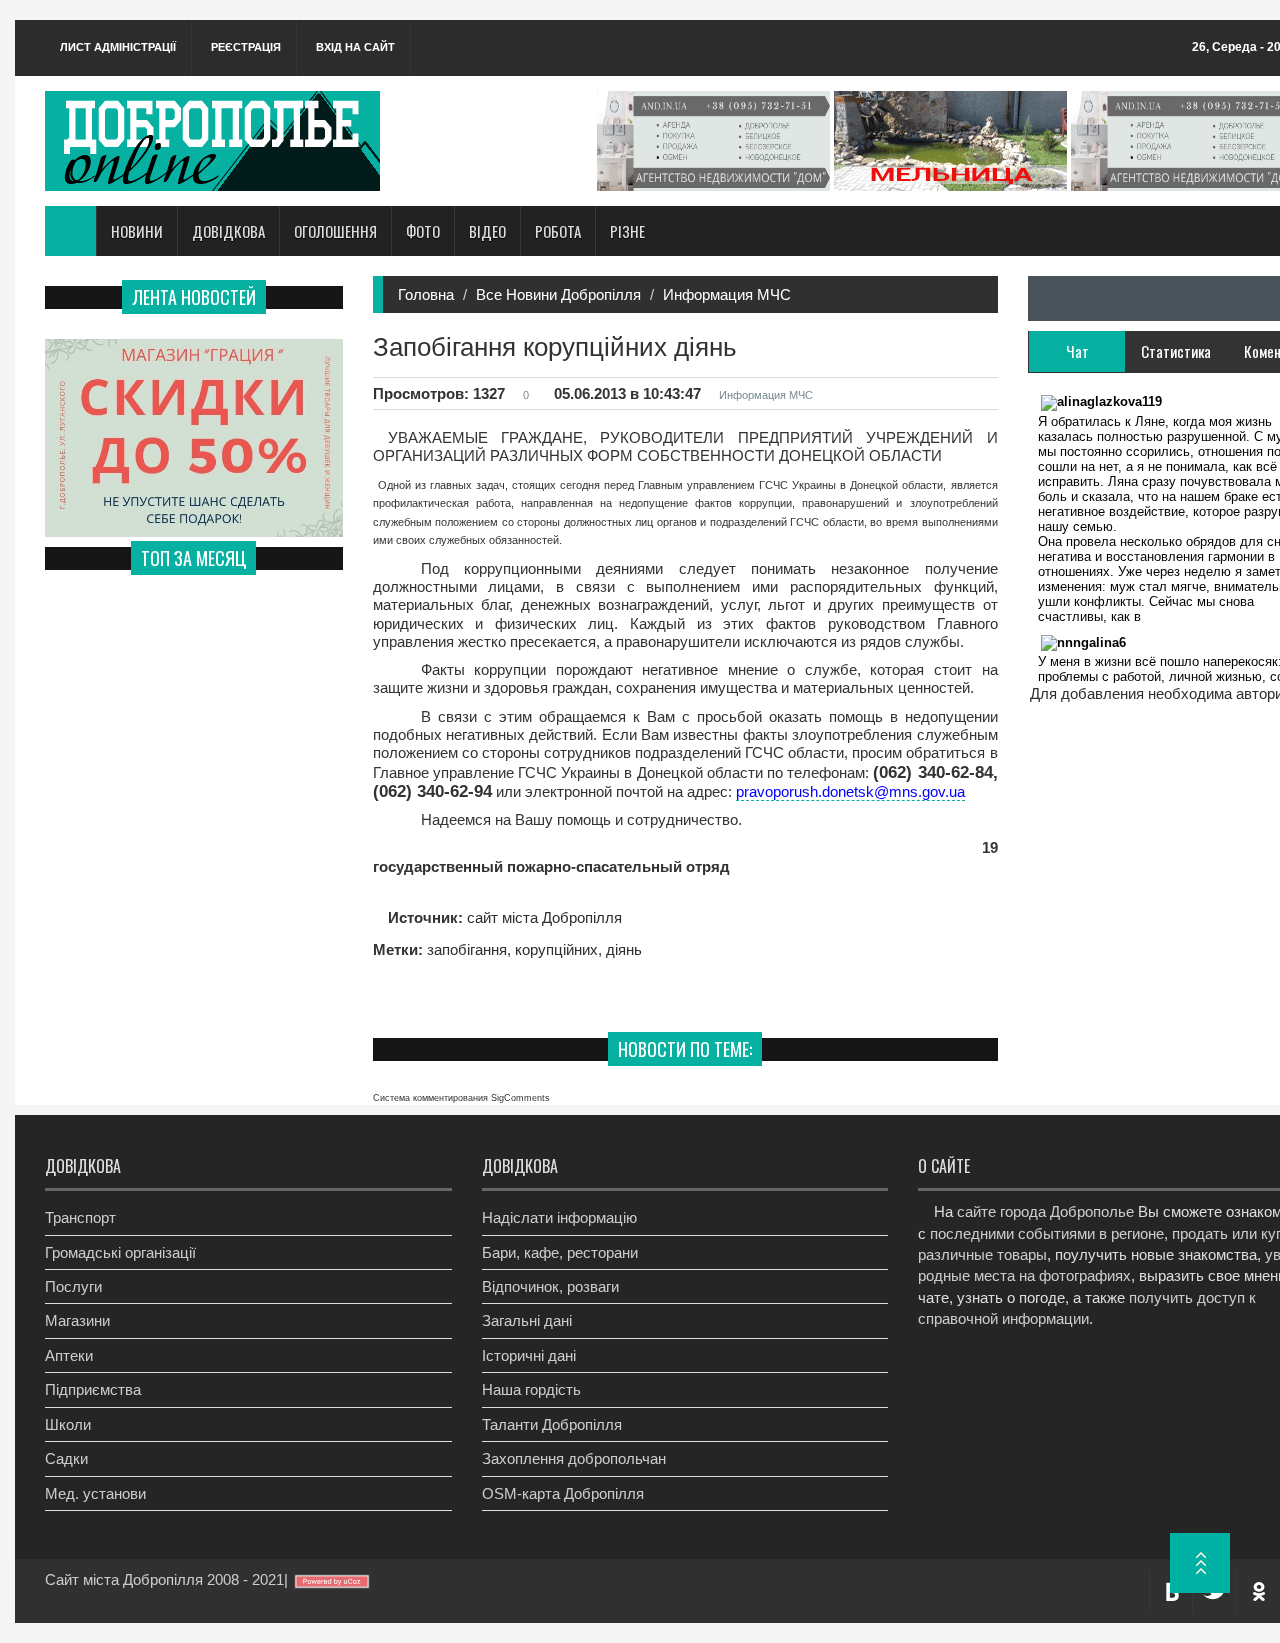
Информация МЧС (727, 294)
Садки (66, 1458)
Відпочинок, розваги (550, 1286)
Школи (68, 1424)
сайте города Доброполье (1045, 1211)
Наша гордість (531, 1389)
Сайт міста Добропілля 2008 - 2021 (164, 1579)
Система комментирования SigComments (461, 1098)
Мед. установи (95, 1493)
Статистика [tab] (1176, 351)
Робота (558, 231)
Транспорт (80, 1217)
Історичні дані (529, 1355)
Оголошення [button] (335, 231)
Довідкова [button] (228, 231)
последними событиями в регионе (1047, 1233)
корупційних (556, 949)
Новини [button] (137, 231)
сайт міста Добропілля (542, 917)
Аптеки (69, 1355)
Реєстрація (246, 47)
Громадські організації (120, 1252)
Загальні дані (527, 1320)
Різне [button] (627, 231)
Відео (487, 231)
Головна (426, 294)
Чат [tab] (1077, 351)
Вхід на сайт (355, 47)
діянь (624, 949)
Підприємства (93, 1389)
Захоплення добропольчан (574, 1458)
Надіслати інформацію (559, 1217)
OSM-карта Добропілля (563, 1493)
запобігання (467, 949)
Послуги (73, 1286)
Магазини (77, 1320)
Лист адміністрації (118, 47)
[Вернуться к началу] (1200, 1563)
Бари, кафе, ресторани (560, 1252)
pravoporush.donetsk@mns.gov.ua (850, 791)
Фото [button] (423, 231)
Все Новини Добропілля (558, 294)
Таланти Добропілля (552, 1424)
